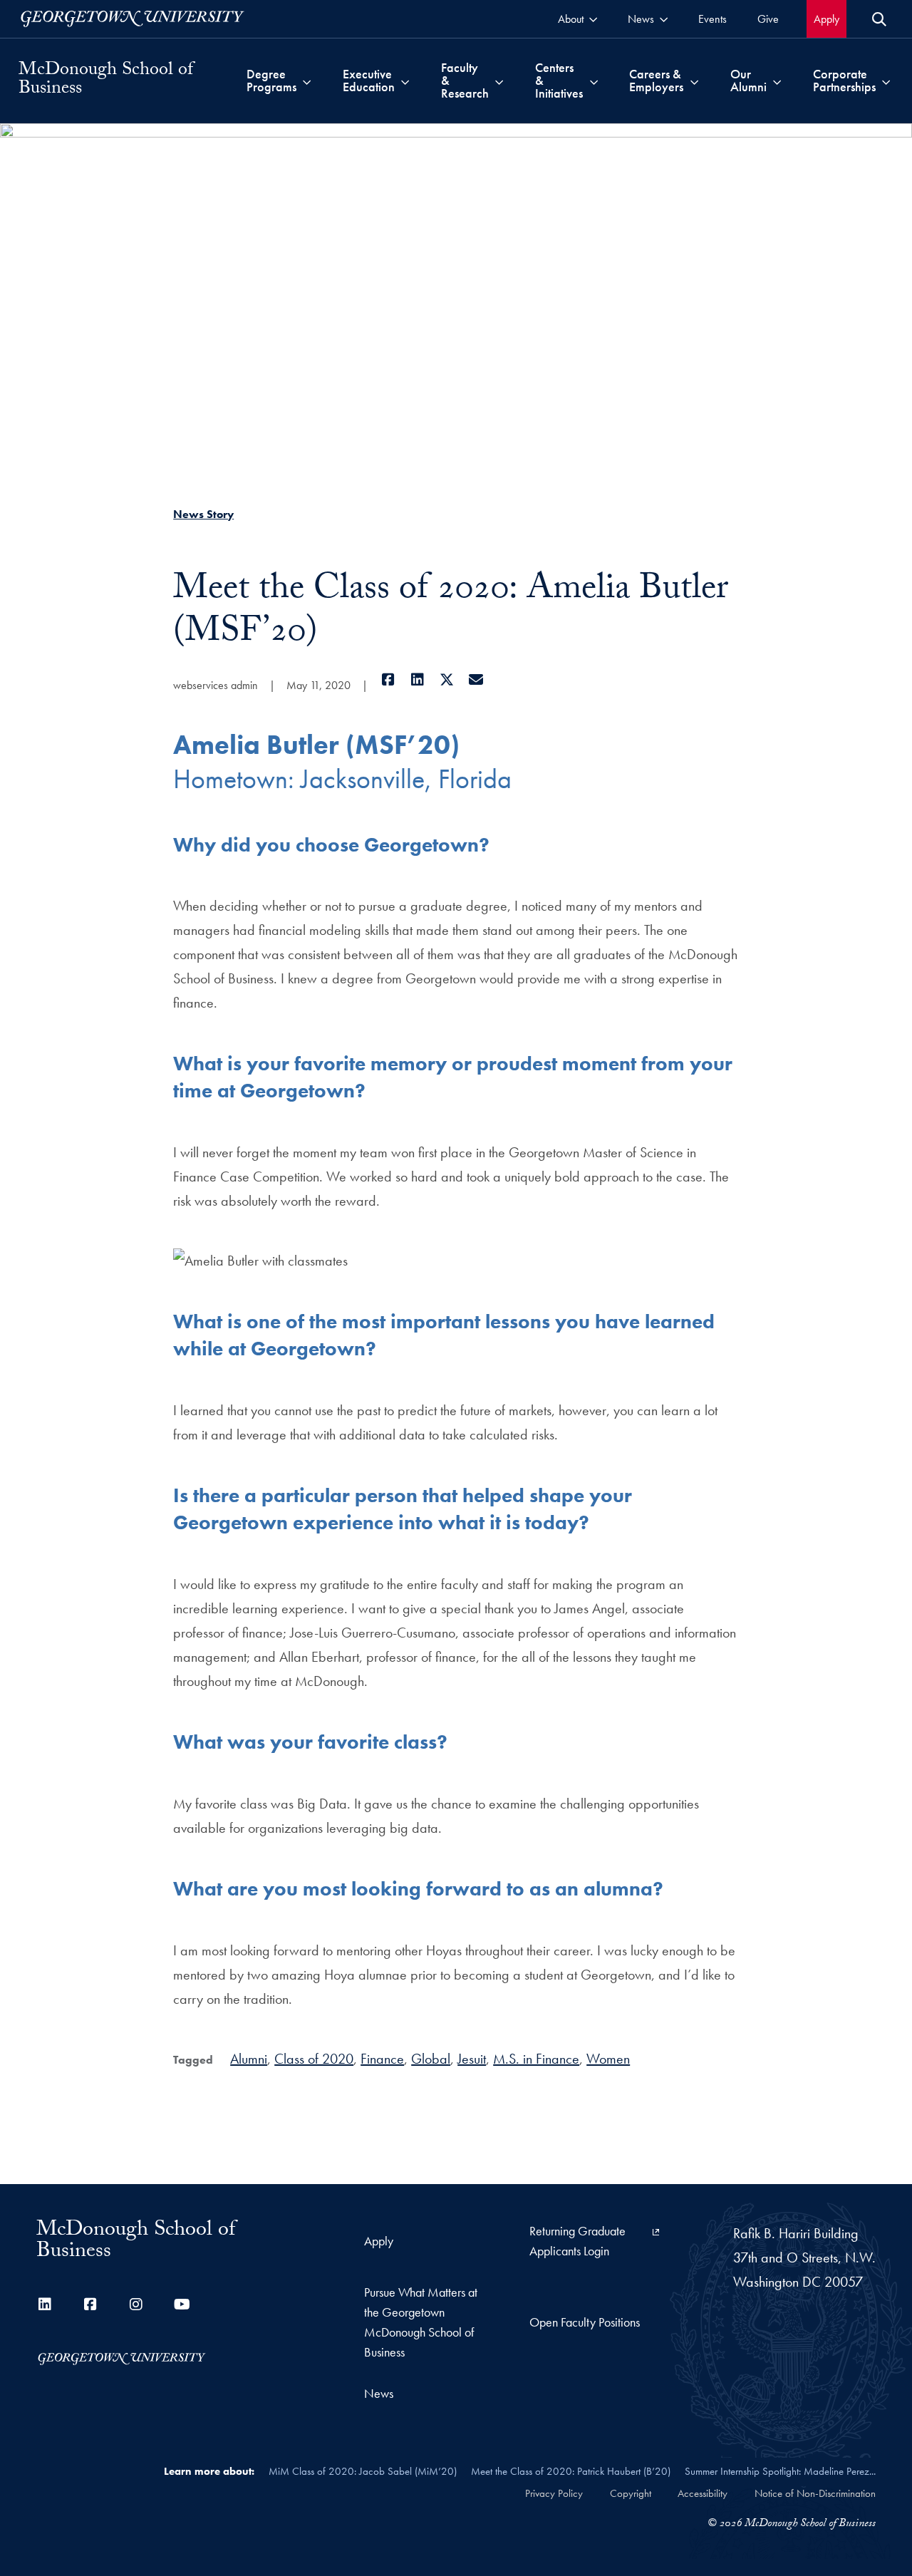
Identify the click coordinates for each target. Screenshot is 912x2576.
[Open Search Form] (879, 19)
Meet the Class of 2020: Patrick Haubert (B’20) (571, 2471)
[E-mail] (476, 680)
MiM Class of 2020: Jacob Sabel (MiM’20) (363, 2471)
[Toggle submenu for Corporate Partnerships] (886, 81)
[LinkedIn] (417, 680)
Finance (382, 2059)
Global (431, 2059)
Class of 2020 (314, 2059)
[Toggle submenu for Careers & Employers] (694, 81)
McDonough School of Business (106, 81)
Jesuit (472, 2059)
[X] (446, 680)
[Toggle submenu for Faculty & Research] (499, 81)
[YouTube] (182, 2305)
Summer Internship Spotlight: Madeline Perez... (780, 2471)
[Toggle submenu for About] (593, 19)
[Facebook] (388, 680)
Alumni (249, 2059)
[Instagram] (136, 2305)
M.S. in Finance (536, 2059)
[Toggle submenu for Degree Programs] (307, 81)
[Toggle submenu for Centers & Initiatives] (594, 81)
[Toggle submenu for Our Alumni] (777, 81)
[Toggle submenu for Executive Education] (405, 81)
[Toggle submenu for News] (664, 19)
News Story (203, 514)
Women (608, 2059)
